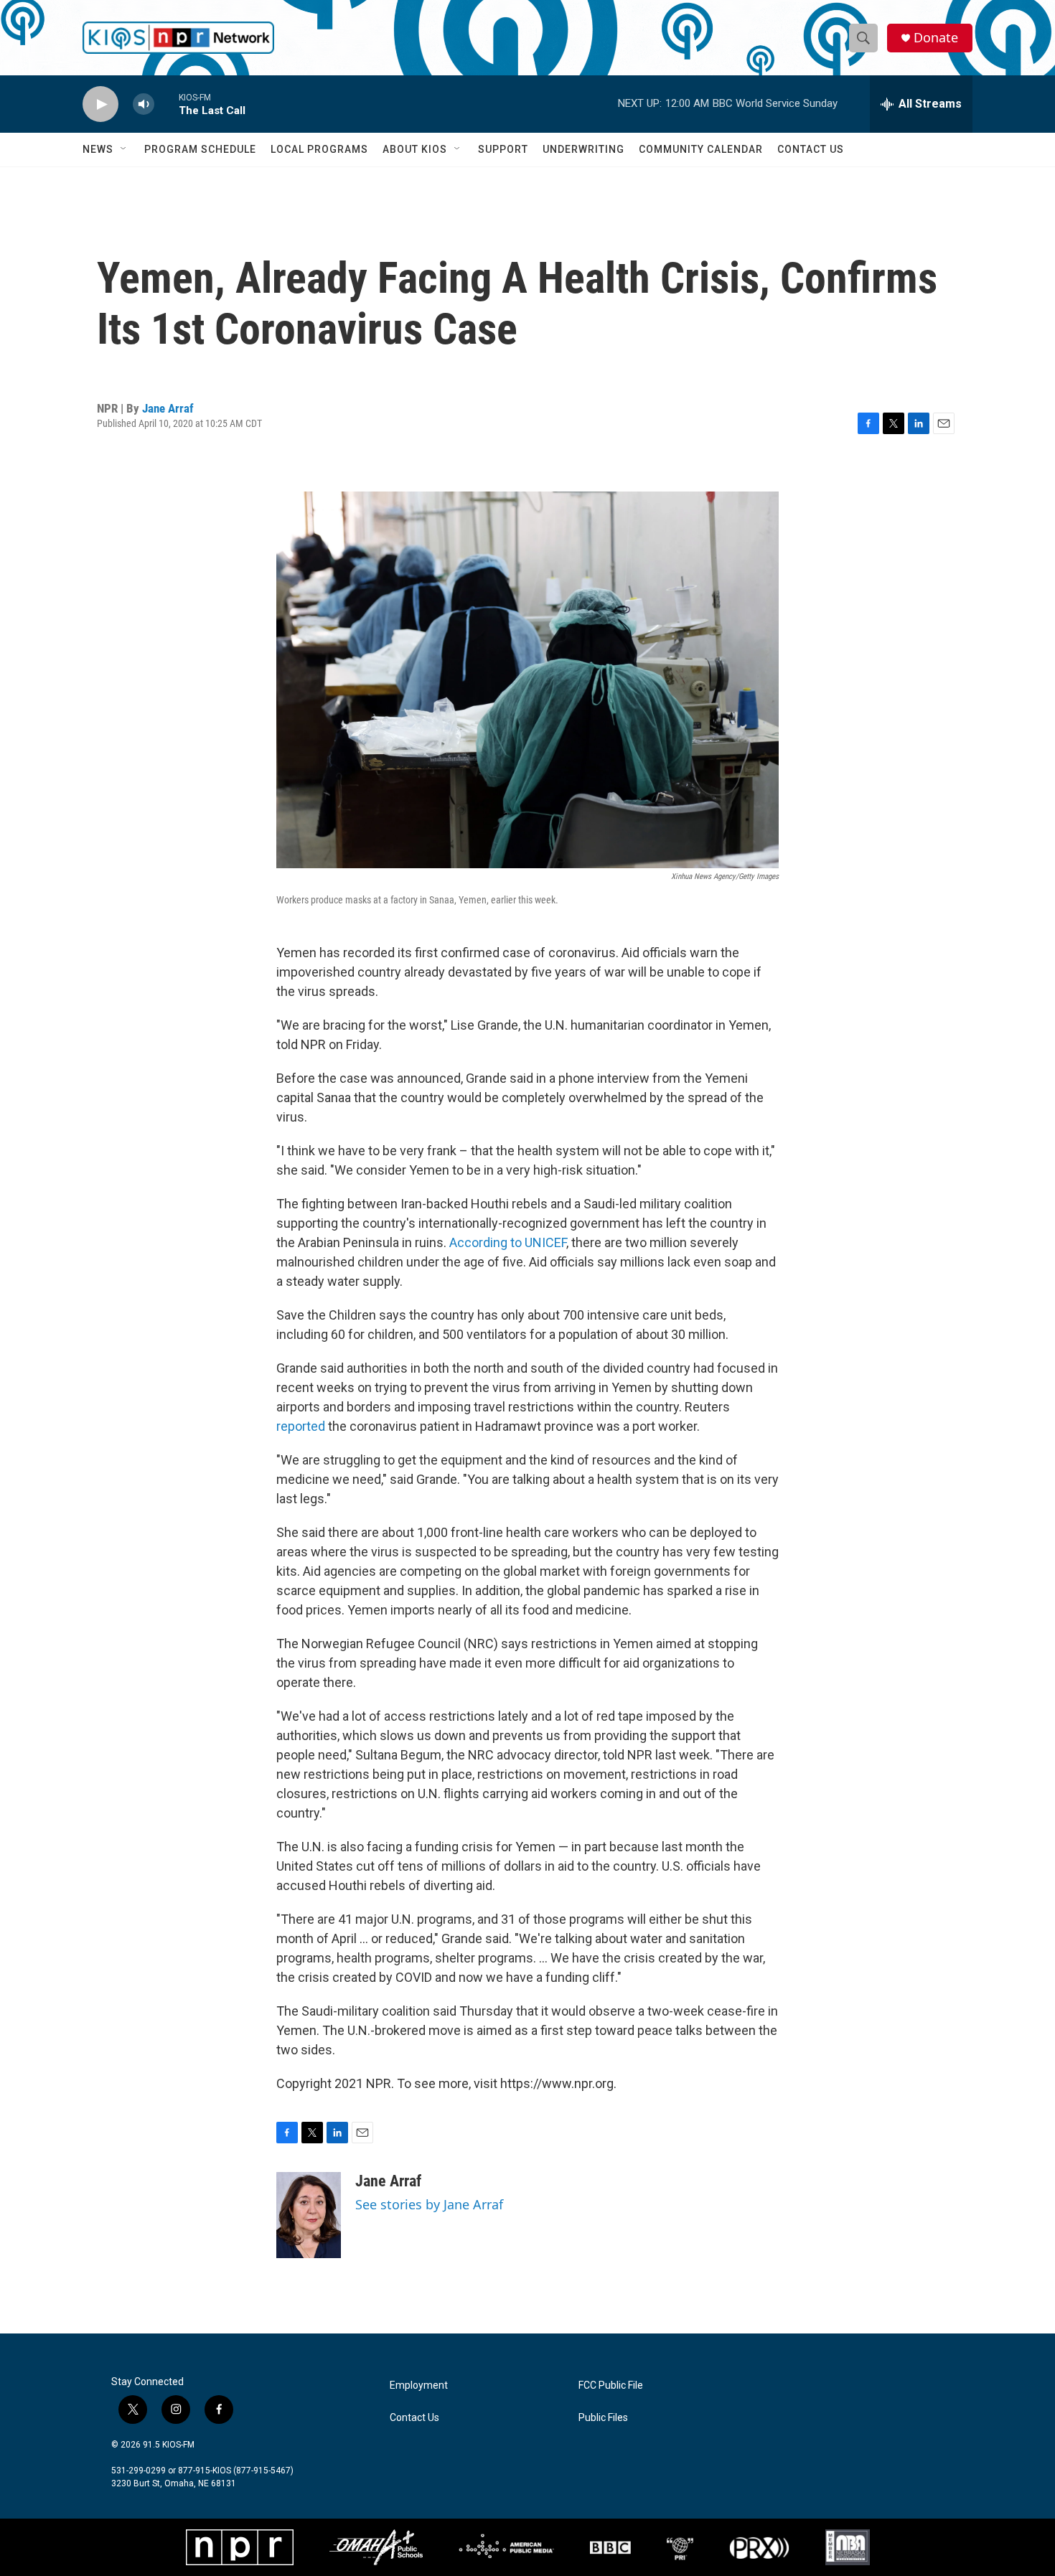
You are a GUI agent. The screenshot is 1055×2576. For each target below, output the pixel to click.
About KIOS (415, 149)
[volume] (144, 104)
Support (503, 149)
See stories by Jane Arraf (429, 2204)
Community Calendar (701, 149)
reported (301, 1426)
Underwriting (583, 149)
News (98, 149)
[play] (100, 104)
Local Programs (319, 149)
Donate (936, 38)
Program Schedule (200, 149)
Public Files (603, 2418)
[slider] (167, 104)
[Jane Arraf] (309, 2215)
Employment (419, 2385)
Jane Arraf (168, 408)
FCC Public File (611, 2385)
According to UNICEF (508, 1242)
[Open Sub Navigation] (124, 149)
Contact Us (811, 149)
